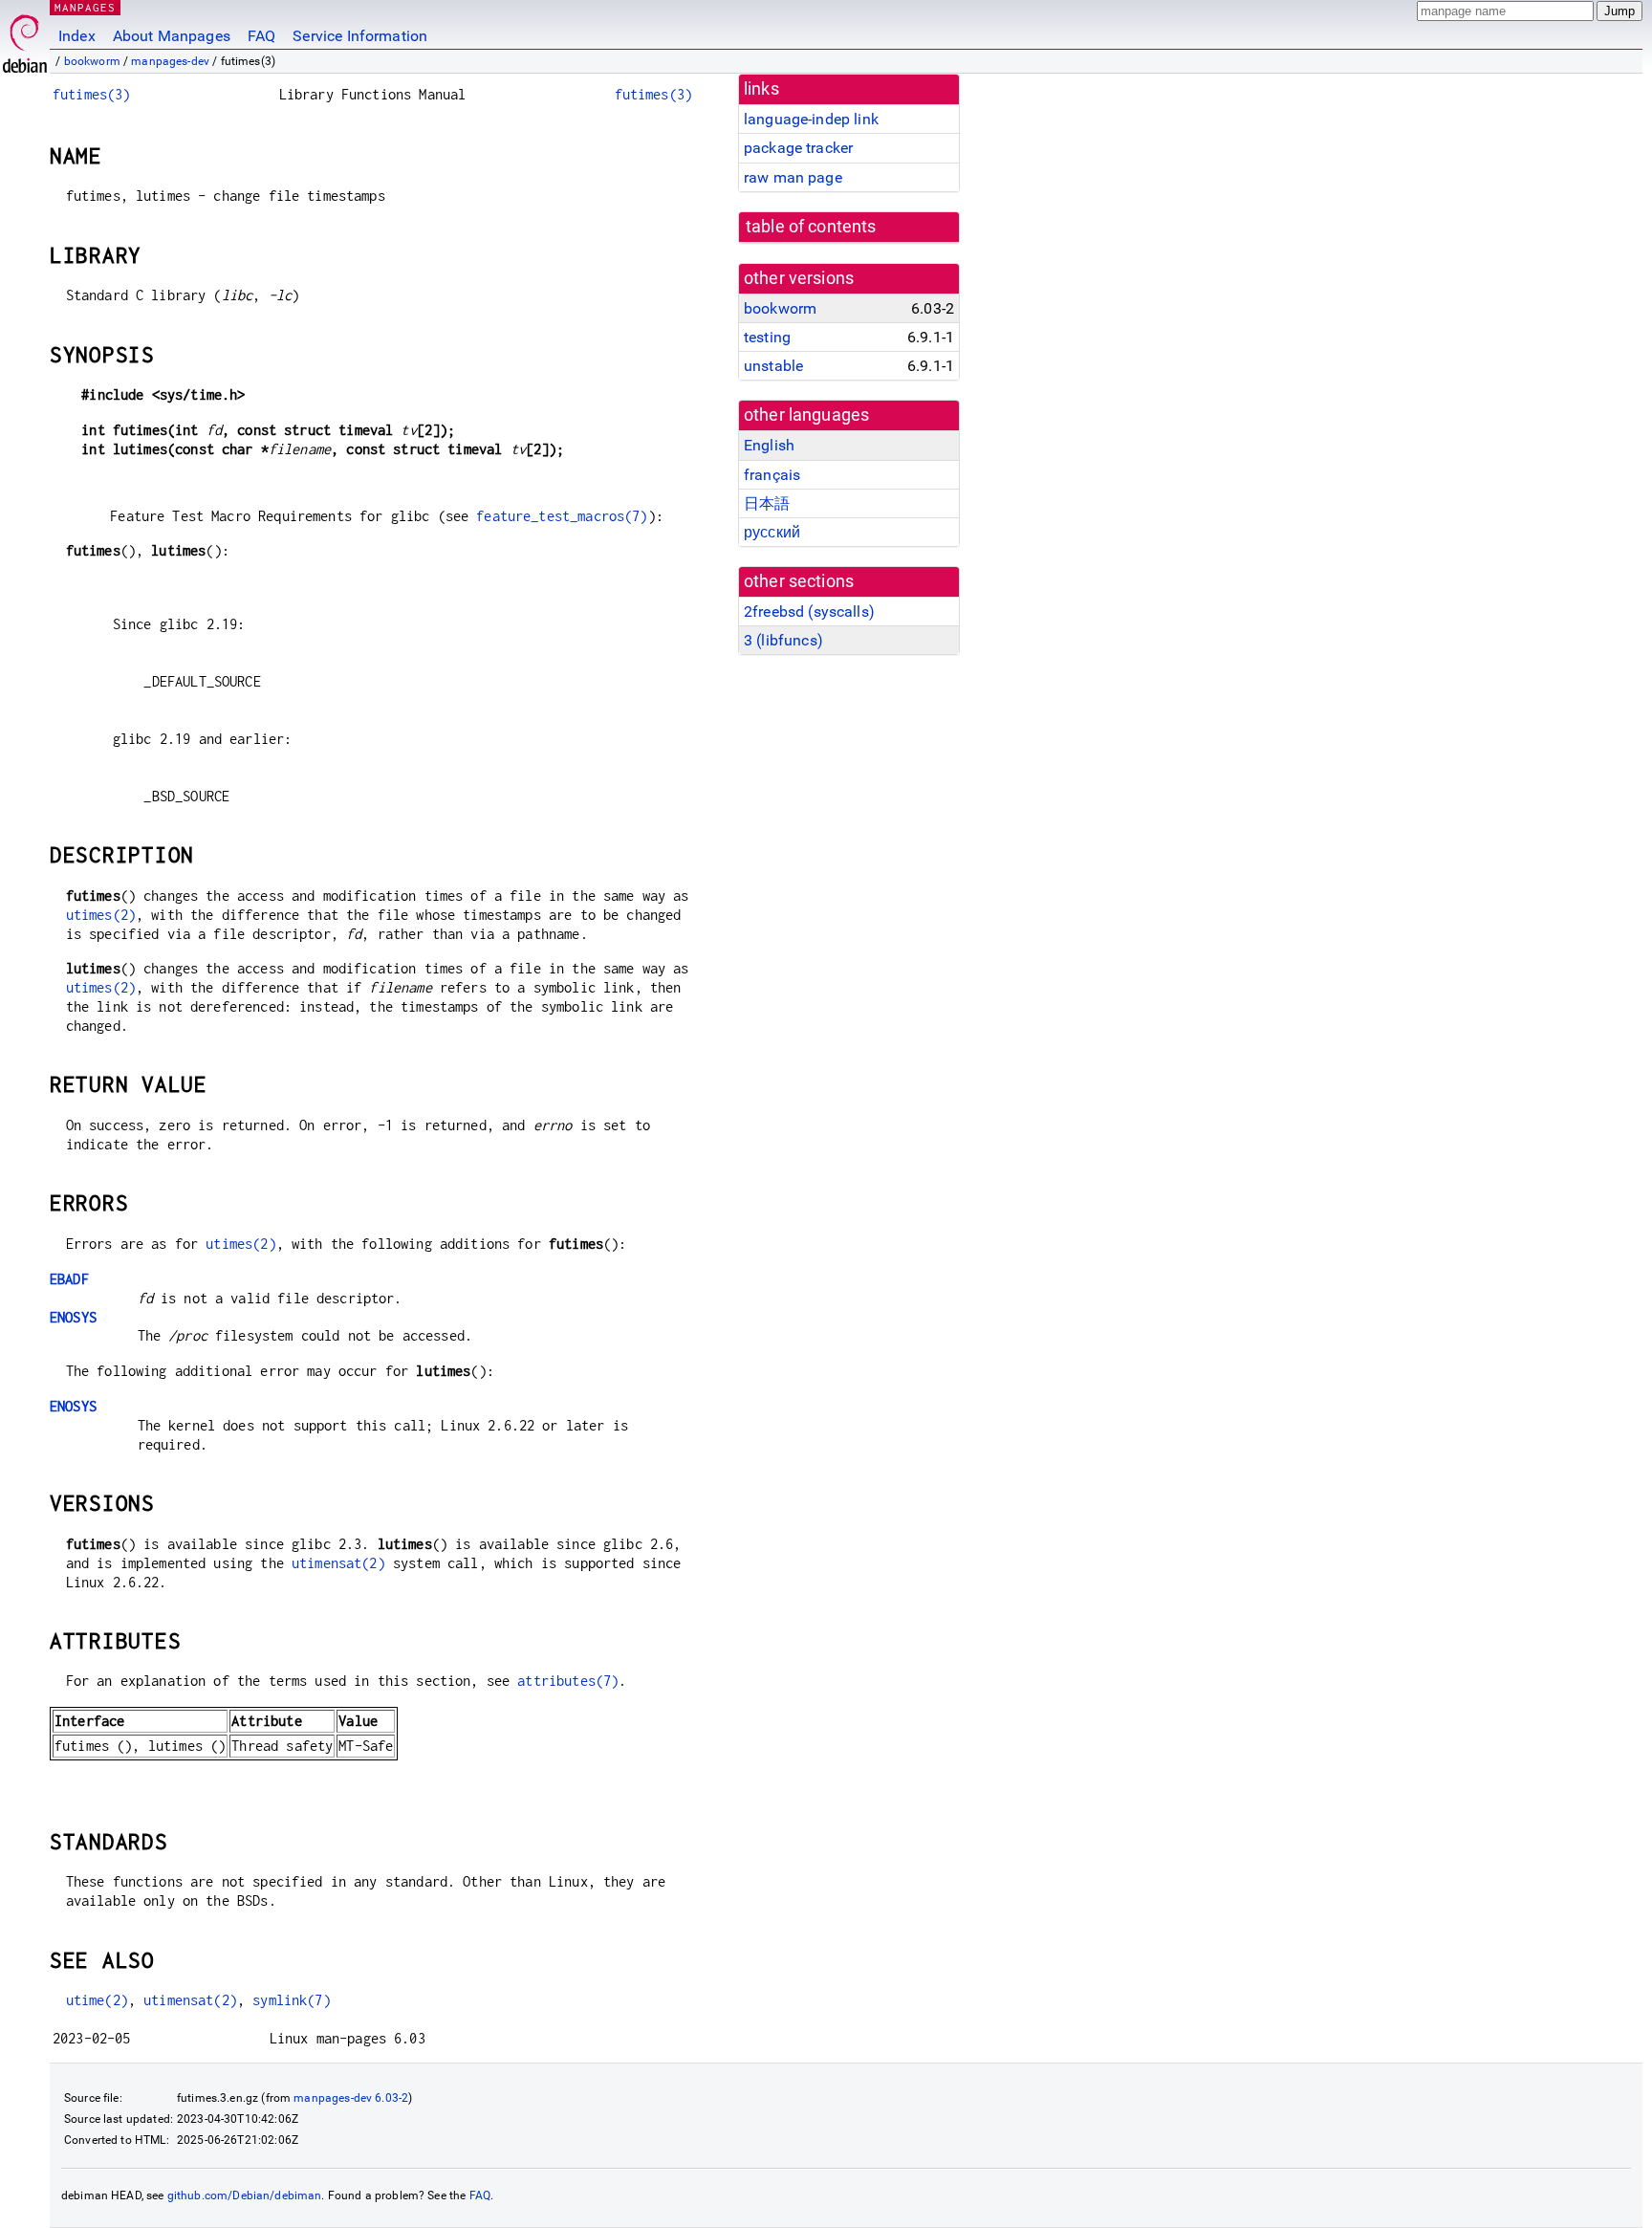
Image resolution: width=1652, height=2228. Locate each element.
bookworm (92, 61)
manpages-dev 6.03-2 (351, 2098)
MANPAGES (85, 7)
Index (77, 36)
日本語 (767, 503)
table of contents (811, 227)
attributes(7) (568, 1681)
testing (767, 337)
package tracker (798, 148)
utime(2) (97, 2000)
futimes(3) (92, 94)
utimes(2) (101, 915)
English (769, 445)
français (772, 475)
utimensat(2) (338, 1563)
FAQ (261, 36)
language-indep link (811, 119)
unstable (773, 366)
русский (772, 532)
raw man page (793, 177)
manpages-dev (170, 61)
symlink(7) (292, 2000)
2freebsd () (809, 612)
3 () (783, 640)
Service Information (360, 36)
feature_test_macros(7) (562, 516)
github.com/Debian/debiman (245, 2195)
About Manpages (172, 36)
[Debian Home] (25, 39)
